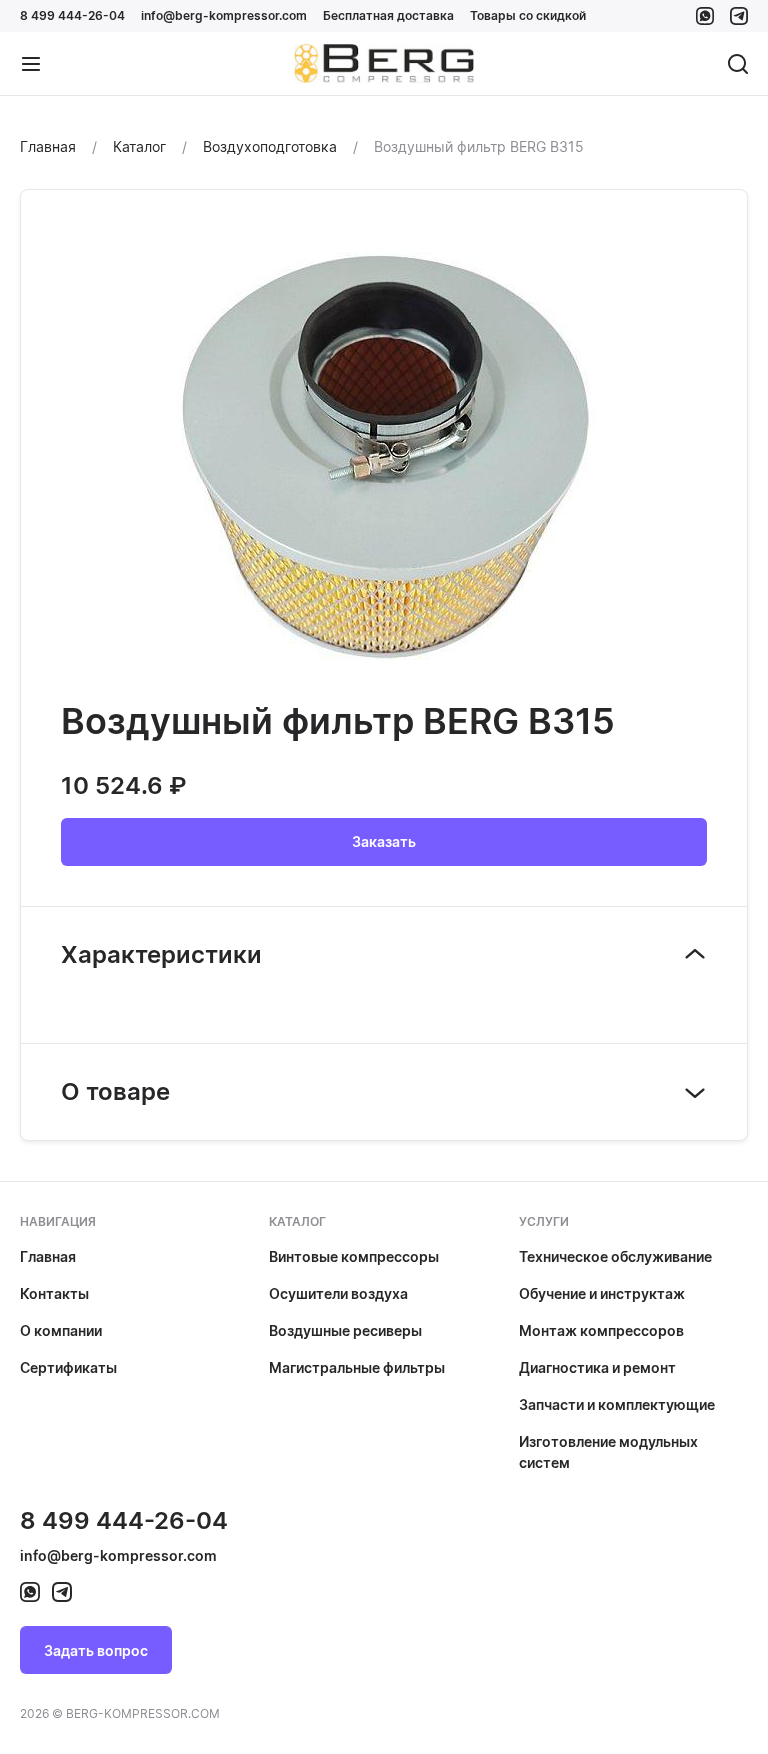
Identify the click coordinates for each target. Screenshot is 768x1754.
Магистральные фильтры (357, 1367)
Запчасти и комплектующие (617, 1404)
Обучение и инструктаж (602, 1293)
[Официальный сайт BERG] (384, 64)
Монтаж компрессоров (601, 1330)
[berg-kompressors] (30, 1592)
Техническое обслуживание (615, 1256)
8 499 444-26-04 (72, 15)
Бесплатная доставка (388, 15)
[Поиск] (738, 64)
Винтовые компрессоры (354, 1256)
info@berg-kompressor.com (224, 15)
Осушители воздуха (338, 1293)
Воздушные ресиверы (345, 1330)
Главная (48, 1256)
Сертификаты (68, 1367)
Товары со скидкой (528, 15)
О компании (61, 1330)
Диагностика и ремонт (597, 1367)
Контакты (54, 1293)
